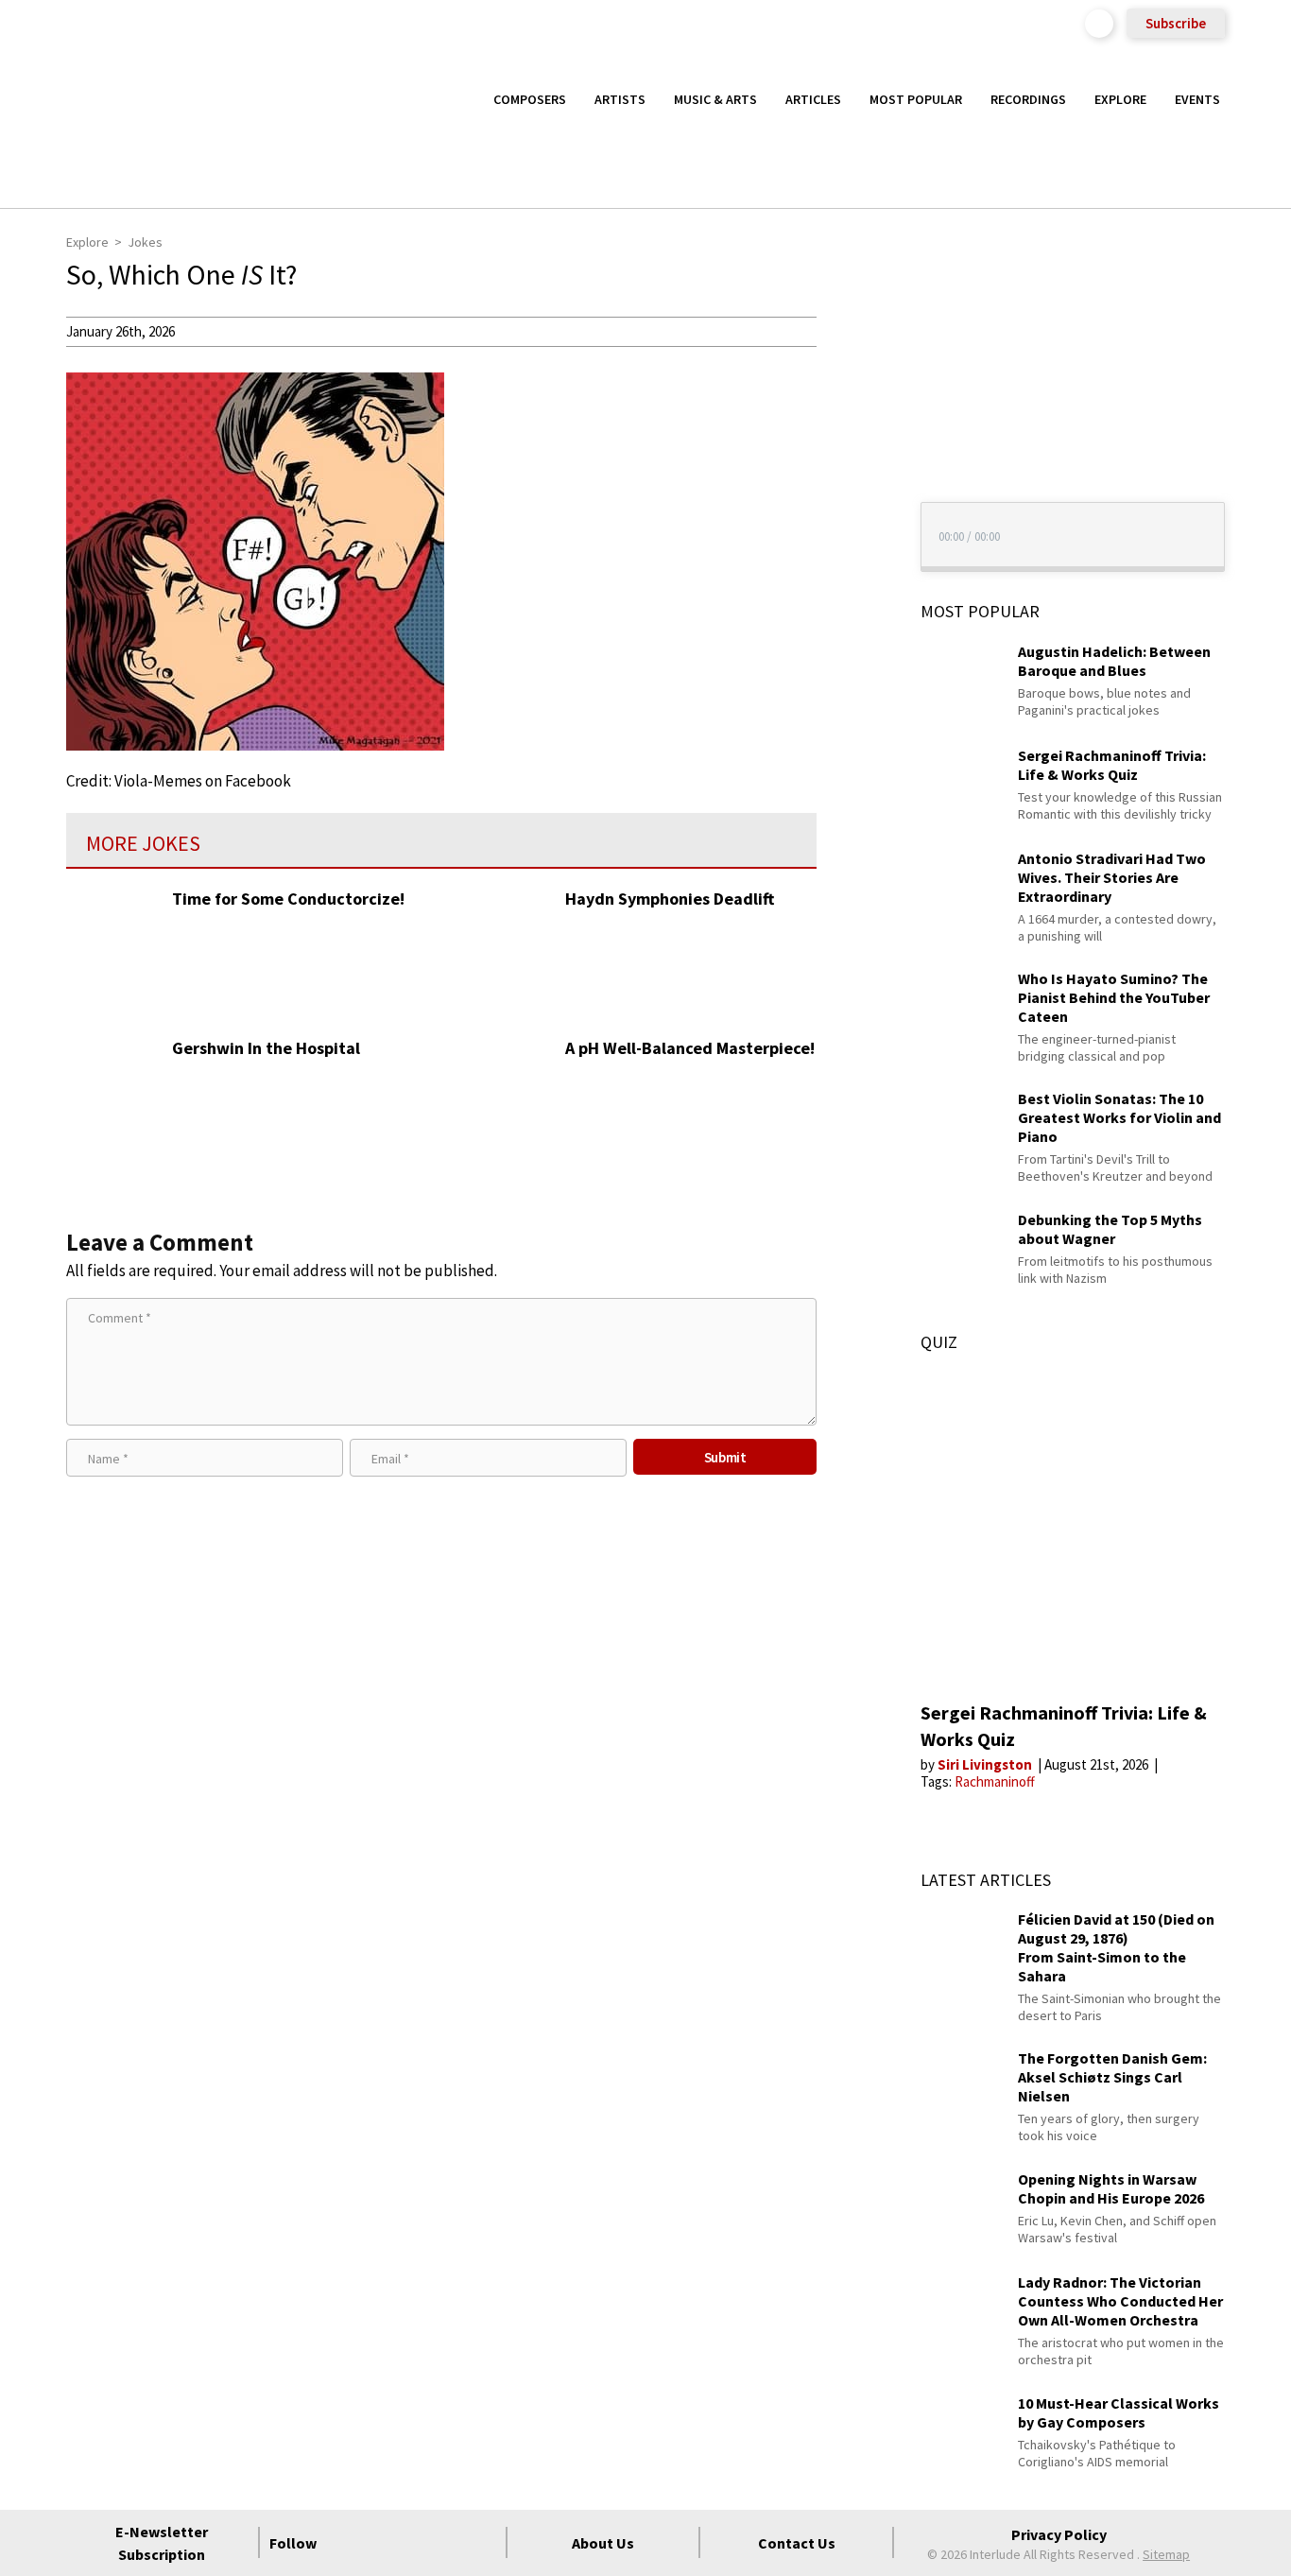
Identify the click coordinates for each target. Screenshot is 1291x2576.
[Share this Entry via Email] (852, 331)
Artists (620, 99)
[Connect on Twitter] (380, 2543)
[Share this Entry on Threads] (852, 484)
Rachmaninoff (995, 1781)
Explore (1120, 99)
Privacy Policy (1059, 2534)
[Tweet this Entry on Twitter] (852, 423)
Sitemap (1166, 2554)
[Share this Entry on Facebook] (852, 392)
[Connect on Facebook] (346, 2543)
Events (1197, 99)
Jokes (145, 242)
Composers (530, 99)
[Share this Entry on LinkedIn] (852, 453)
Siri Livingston (986, 1764)
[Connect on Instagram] (414, 2543)
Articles (813, 99)
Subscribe (1176, 23)
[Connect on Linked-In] (448, 2543)
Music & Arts (715, 99)
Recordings (1028, 99)
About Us (603, 2543)
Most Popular (916, 99)
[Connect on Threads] (482, 2543)
